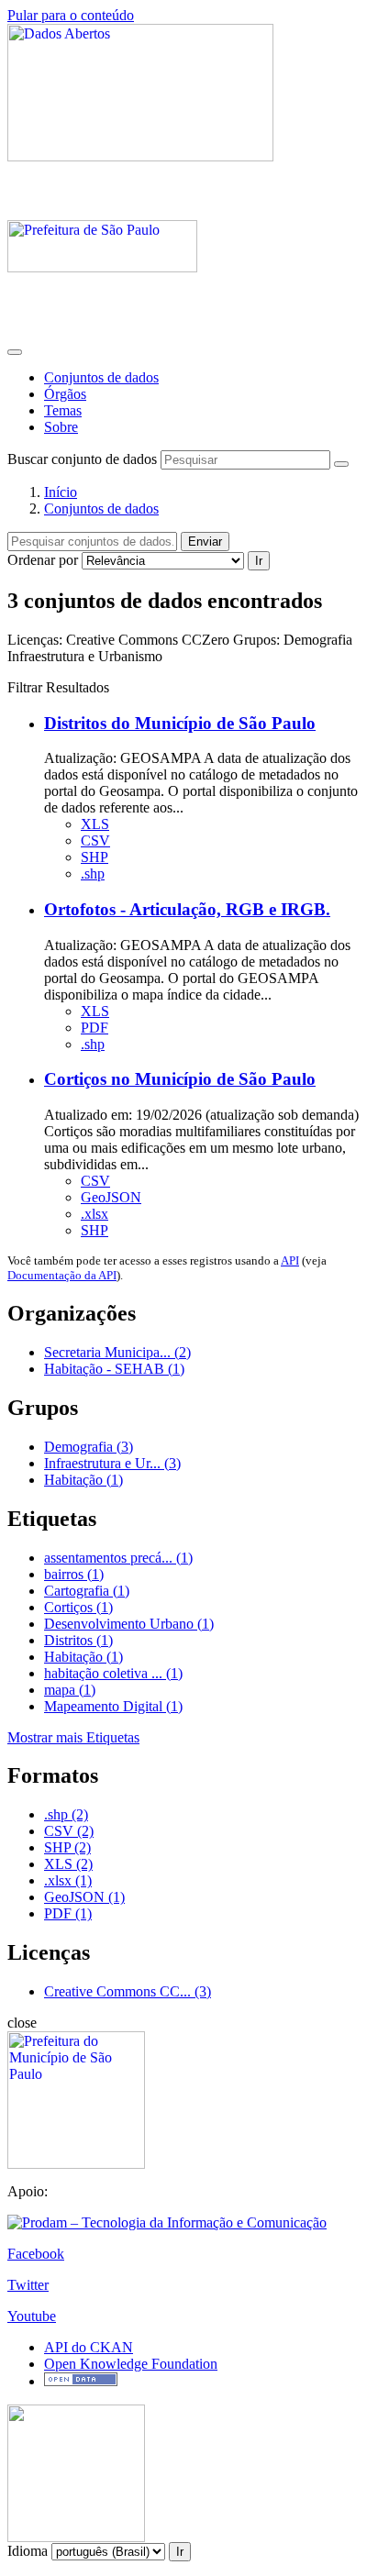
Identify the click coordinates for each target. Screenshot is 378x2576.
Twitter (28, 2285)
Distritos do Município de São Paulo (180, 723)
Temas (63, 410)
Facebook (36, 2254)
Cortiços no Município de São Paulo (180, 1079)
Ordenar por (43, 560)
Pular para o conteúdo (71, 15)
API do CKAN (89, 2347)
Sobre (61, 427)
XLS (95, 824)
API (290, 1260)
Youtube (32, 2316)
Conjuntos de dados (101, 377)
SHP (94, 857)
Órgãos (65, 394)
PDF (94, 1028)
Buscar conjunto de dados (82, 459)
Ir (259, 561)
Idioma (28, 2551)
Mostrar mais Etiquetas (73, 1737)
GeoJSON (111, 1197)
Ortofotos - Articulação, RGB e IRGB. (187, 909)
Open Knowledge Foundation (131, 2364)
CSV (95, 840)
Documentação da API (62, 1275)
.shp (93, 873)
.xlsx (94, 1214)
